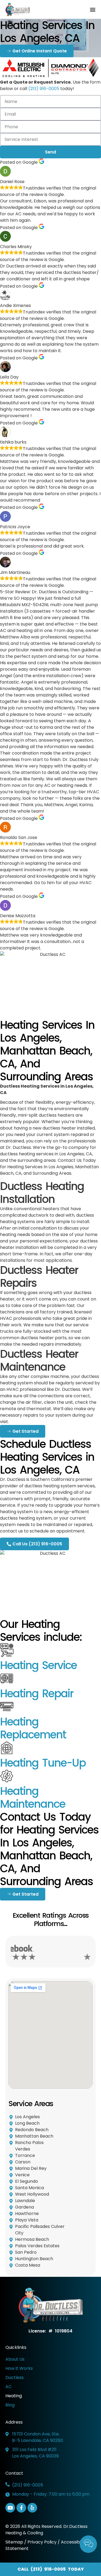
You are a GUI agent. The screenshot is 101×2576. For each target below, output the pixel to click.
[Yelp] (32, 2508)
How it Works (19, 2368)
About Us (15, 2359)
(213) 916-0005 (44, 89)
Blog (10, 2405)
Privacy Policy (42, 2542)
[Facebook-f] (21, 2508)
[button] (93, 10)
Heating (14, 2396)
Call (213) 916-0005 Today (51, 2569)
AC (8, 2387)
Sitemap (15, 2542)
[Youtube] (10, 2508)
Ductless (15, 2377)
